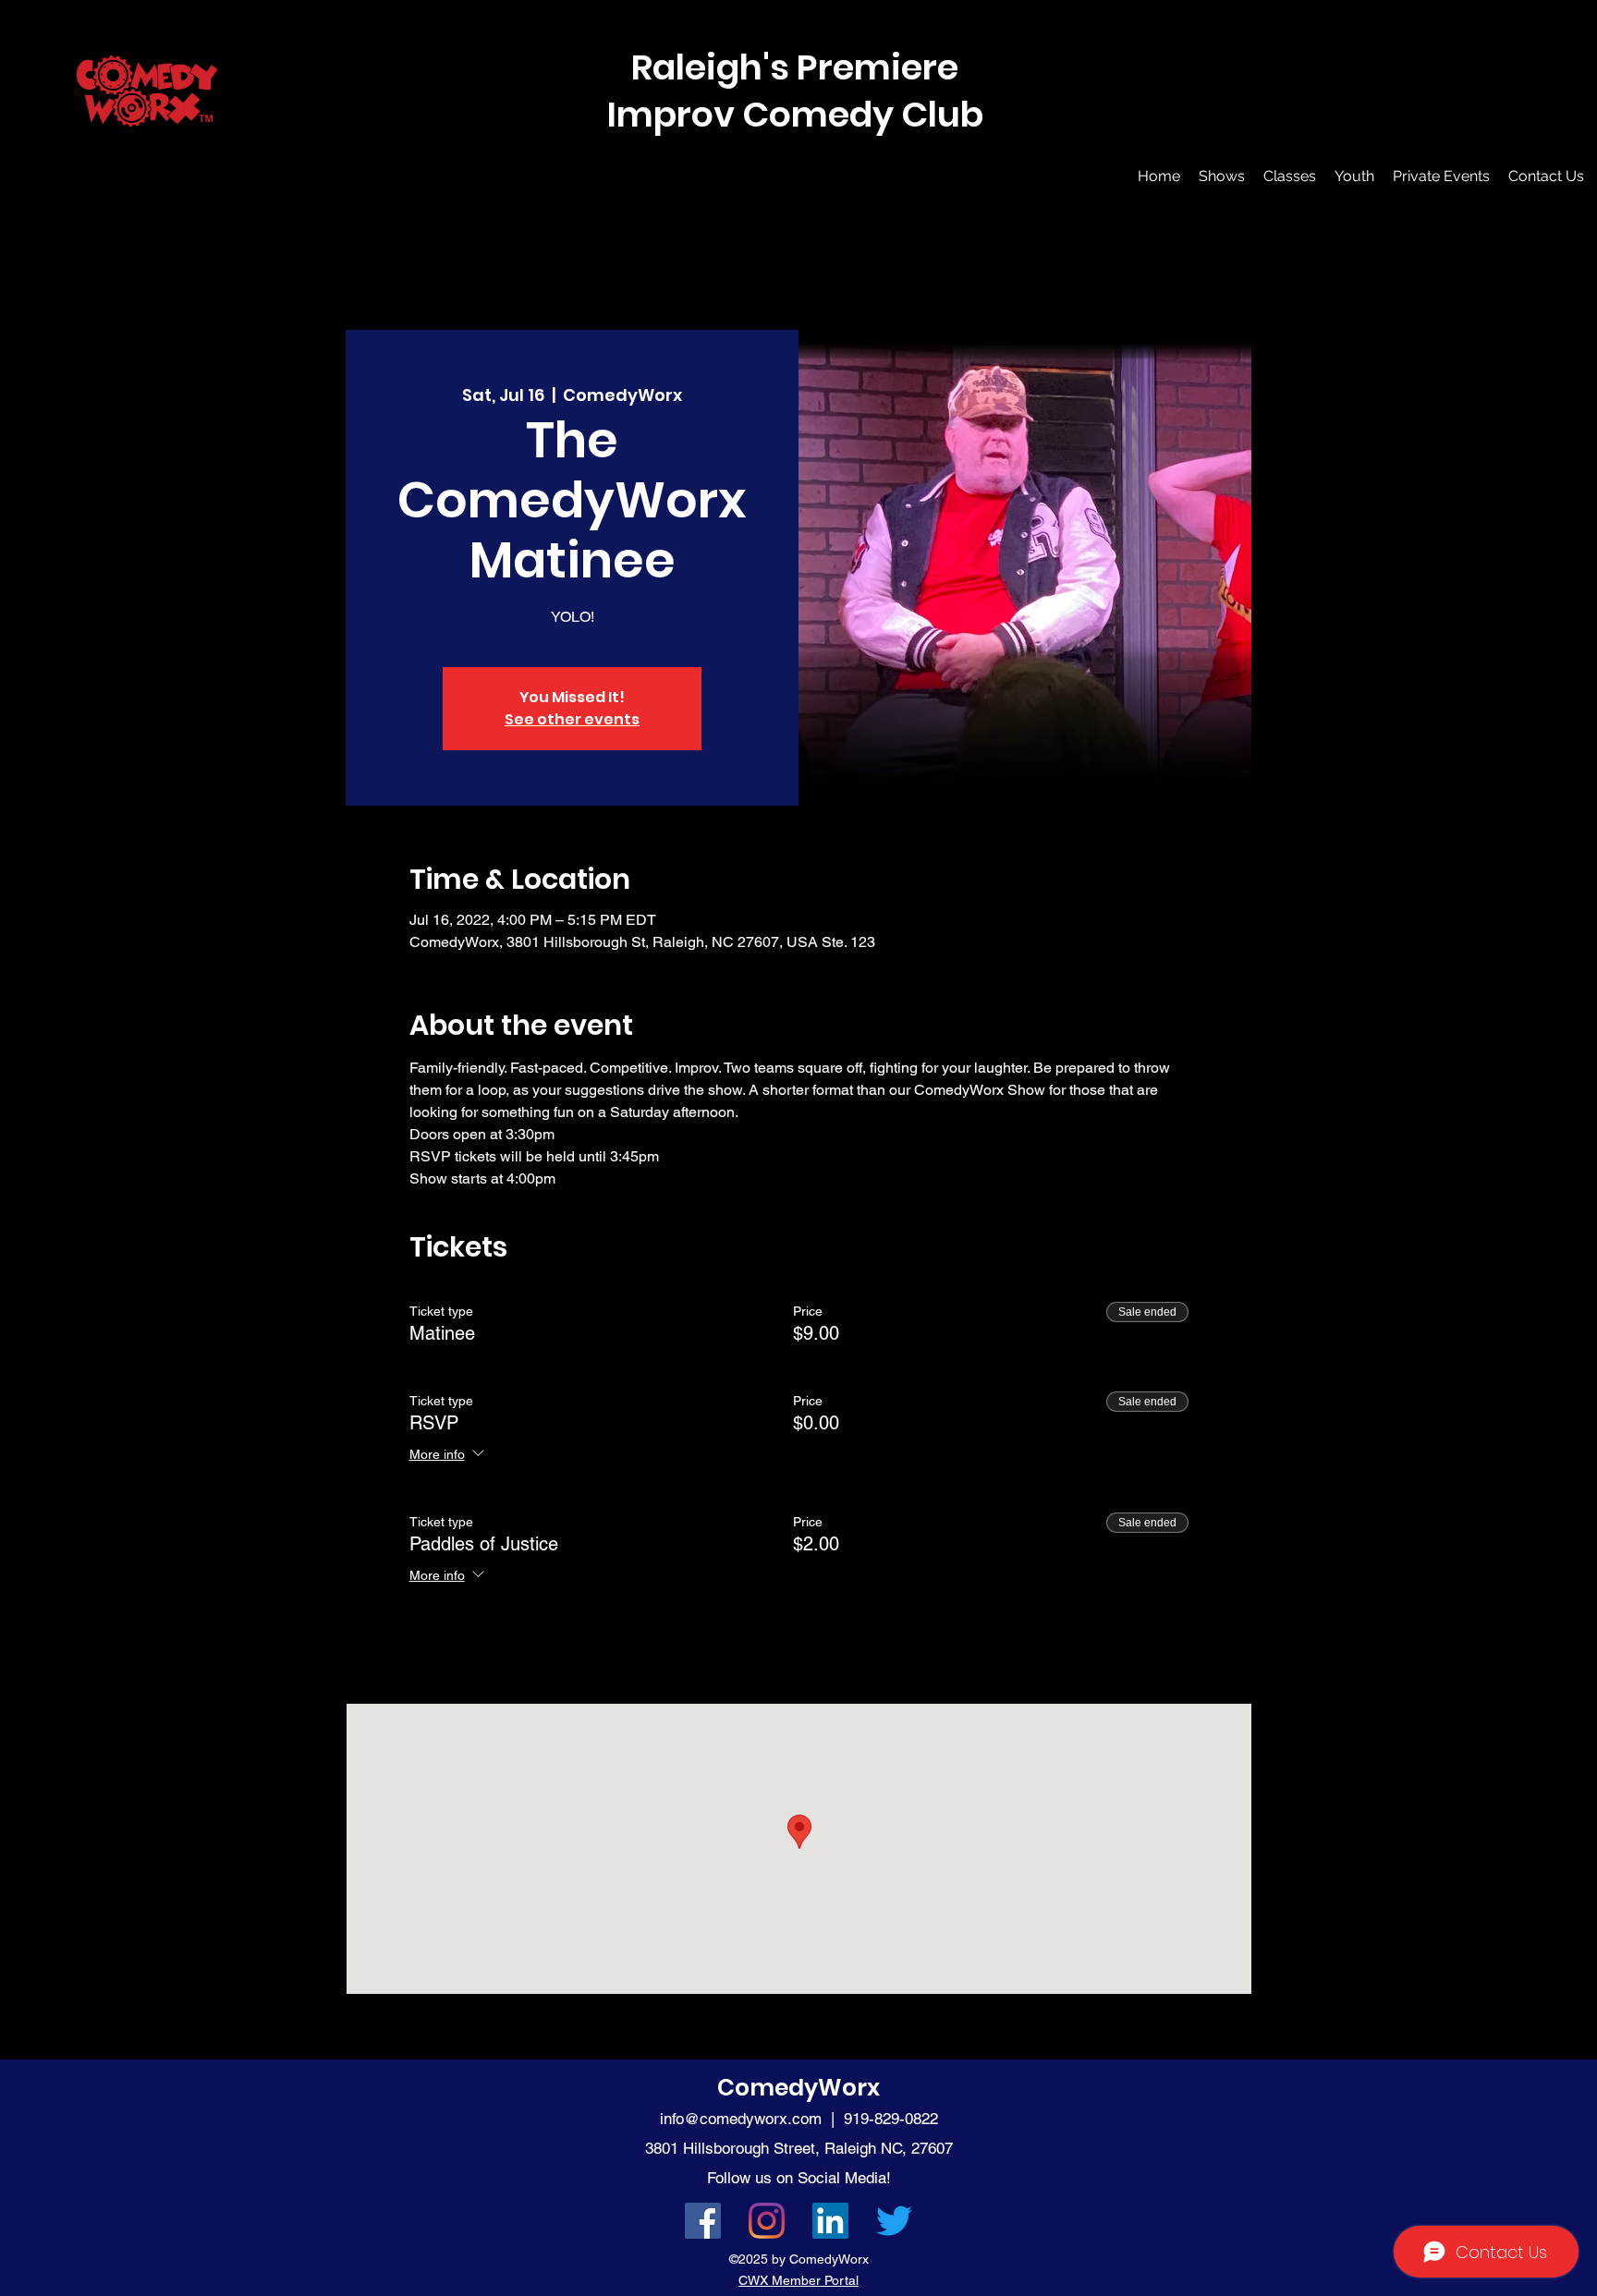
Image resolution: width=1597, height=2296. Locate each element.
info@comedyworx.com (741, 2119)
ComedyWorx (798, 2088)
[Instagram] (767, 2221)
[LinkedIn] (830, 2221)
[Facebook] (703, 2221)
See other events (572, 719)
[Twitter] (894, 2221)
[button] (1222, 176)
